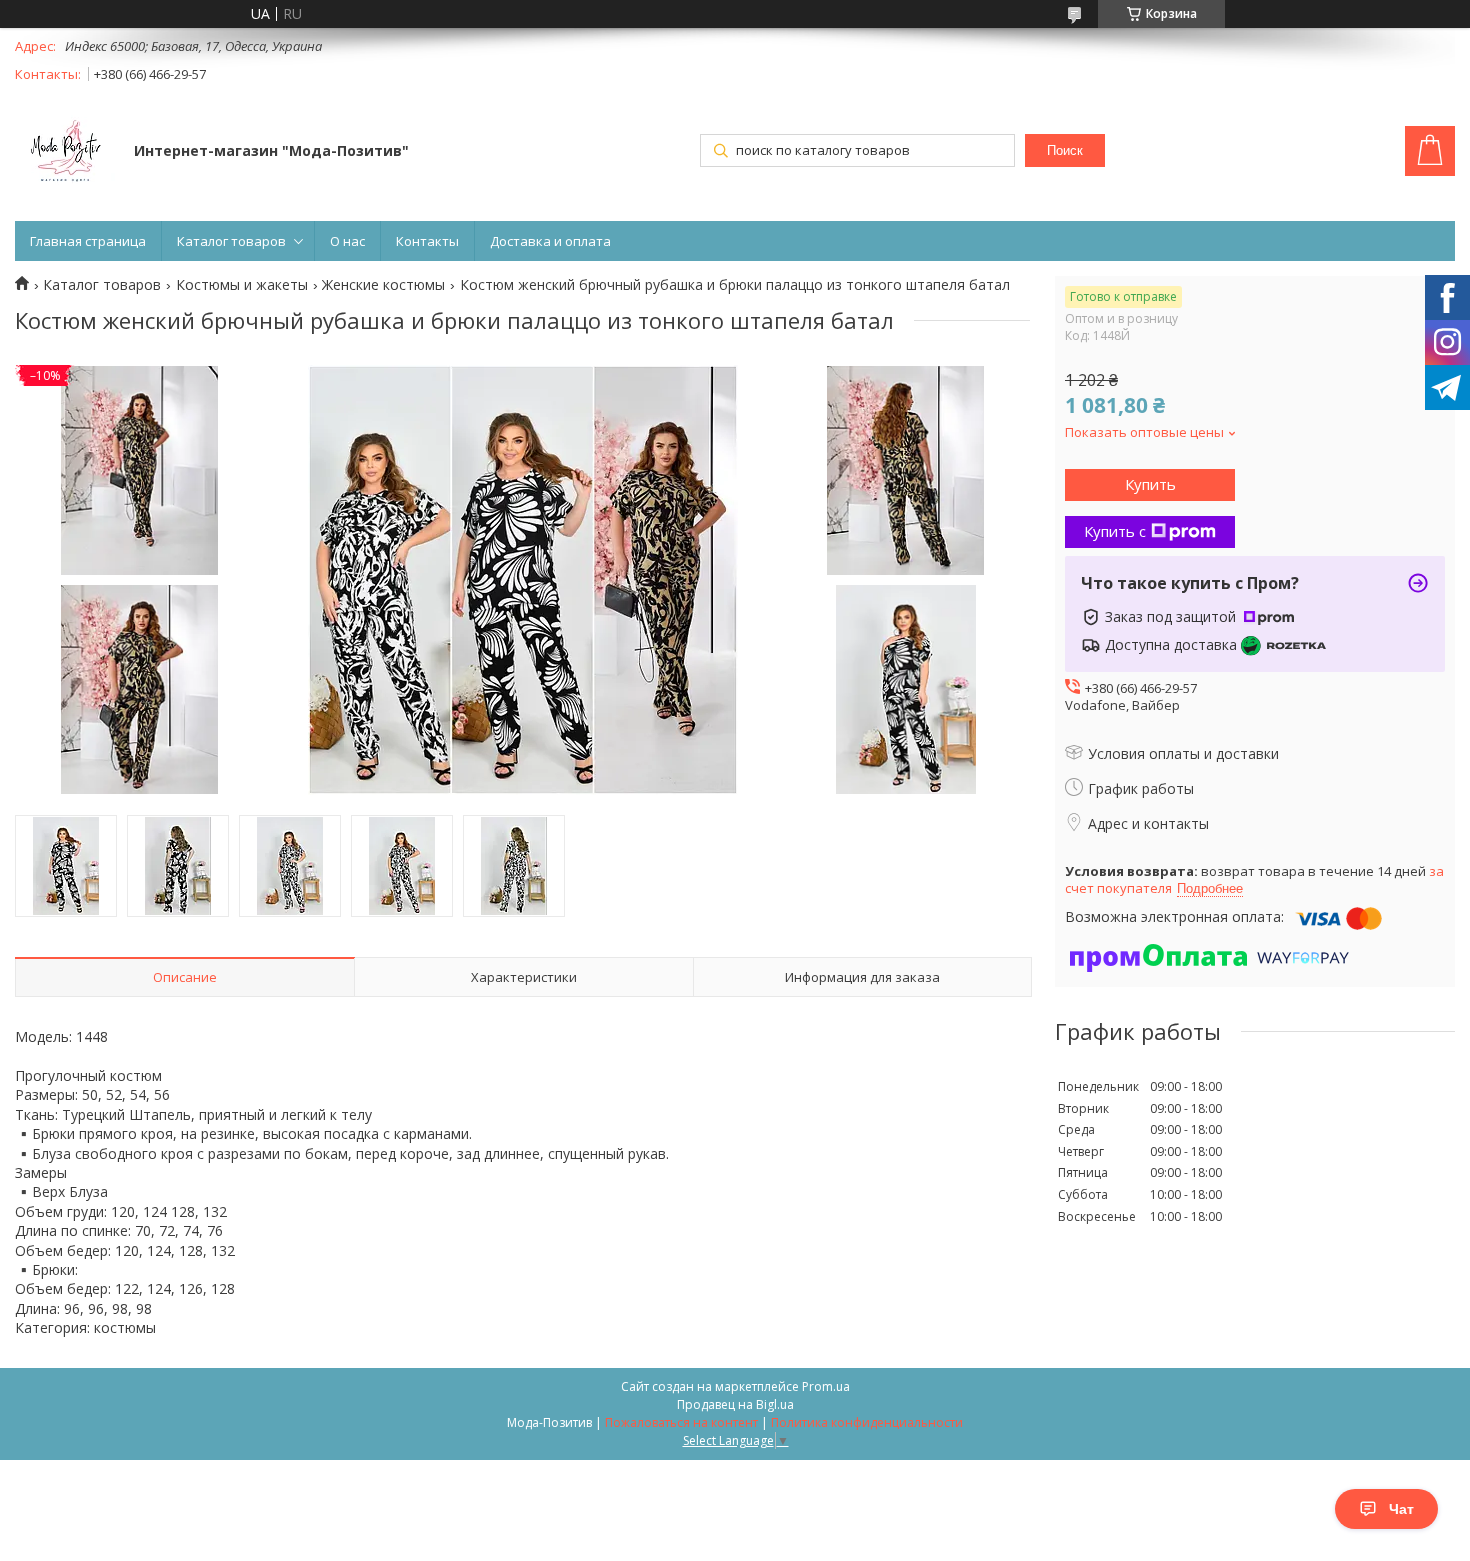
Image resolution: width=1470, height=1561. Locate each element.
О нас (347, 241)
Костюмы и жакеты (242, 285)
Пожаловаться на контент (681, 1422)
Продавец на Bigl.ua (735, 1404)
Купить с (1115, 531)
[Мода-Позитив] (65, 153)
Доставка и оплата (550, 241)
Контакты (427, 241)
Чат (1401, 1509)
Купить (1150, 484)
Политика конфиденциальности (867, 1422)
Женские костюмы (383, 285)
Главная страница (88, 241)
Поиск (1065, 150)
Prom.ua (826, 1386)
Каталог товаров (231, 241)
